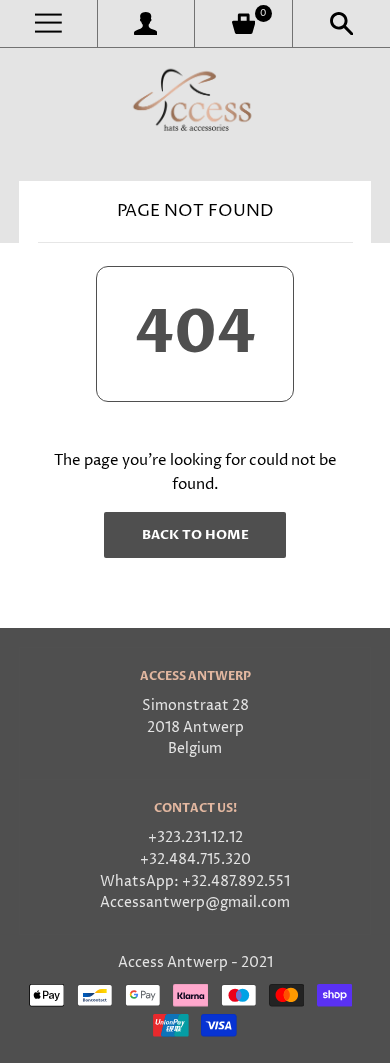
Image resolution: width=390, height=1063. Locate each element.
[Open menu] (48, 23)
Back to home (195, 535)
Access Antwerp (173, 963)
